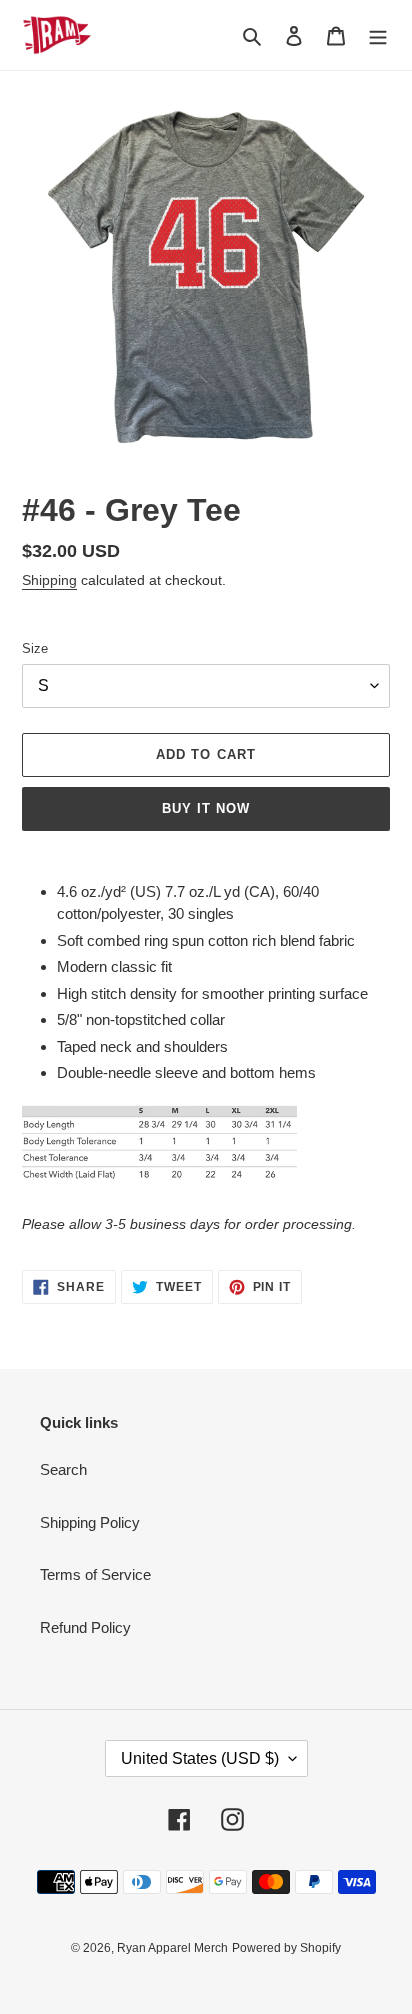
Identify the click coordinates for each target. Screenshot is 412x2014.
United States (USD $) (200, 1758)
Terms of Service (95, 1574)
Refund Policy (85, 1627)
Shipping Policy (90, 1522)
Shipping (49, 580)
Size (35, 648)
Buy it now (206, 808)
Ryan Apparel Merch (172, 1948)
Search (63, 1469)
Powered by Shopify (286, 1948)
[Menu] (378, 35)
